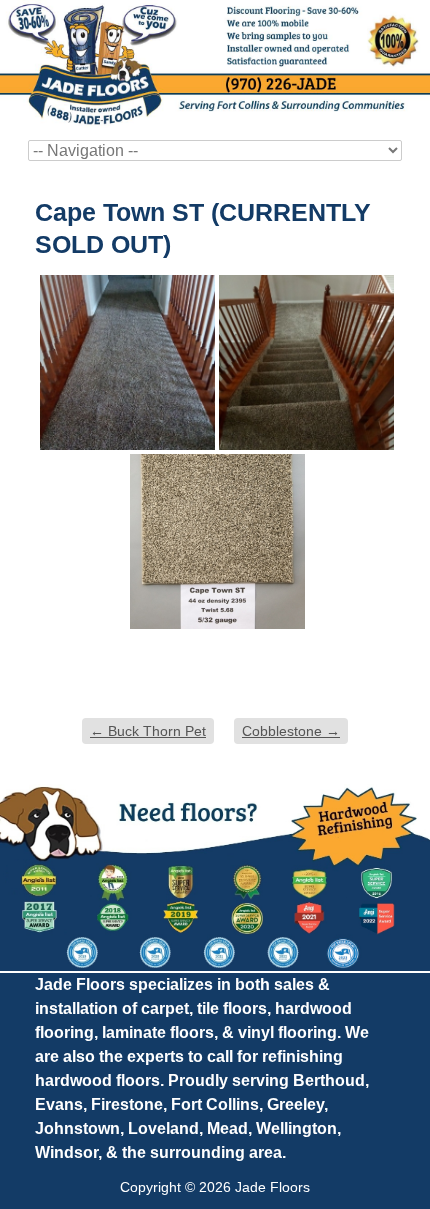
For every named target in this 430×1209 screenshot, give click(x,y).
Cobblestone (291, 731)
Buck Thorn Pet (148, 731)
